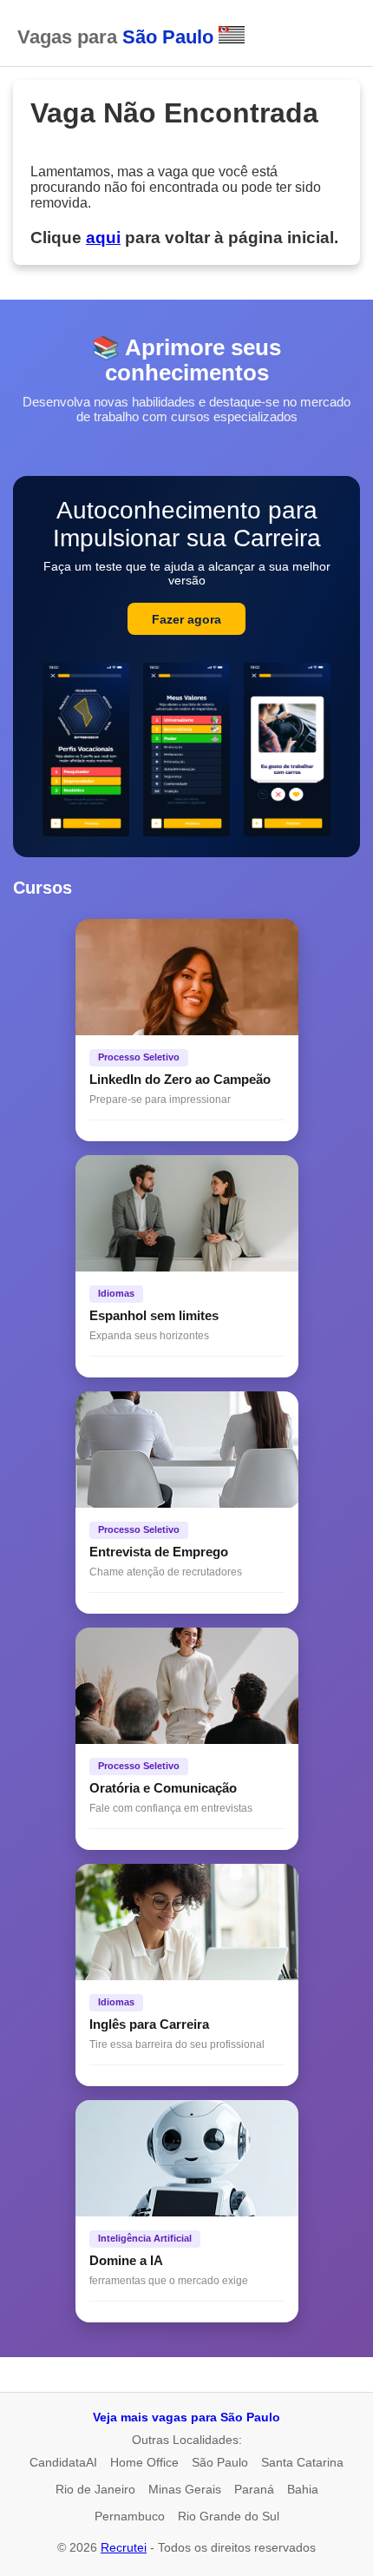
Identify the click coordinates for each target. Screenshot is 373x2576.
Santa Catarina (302, 2462)
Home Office (144, 2462)
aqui (103, 238)
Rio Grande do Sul (229, 2516)
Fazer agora (186, 619)
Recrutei (124, 2547)
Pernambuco (130, 2516)
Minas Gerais (185, 2489)
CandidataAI (63, 2462)
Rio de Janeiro (95, 2489)
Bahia (303, 2489)
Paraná (254, 2489)
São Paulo (220, 2462)
